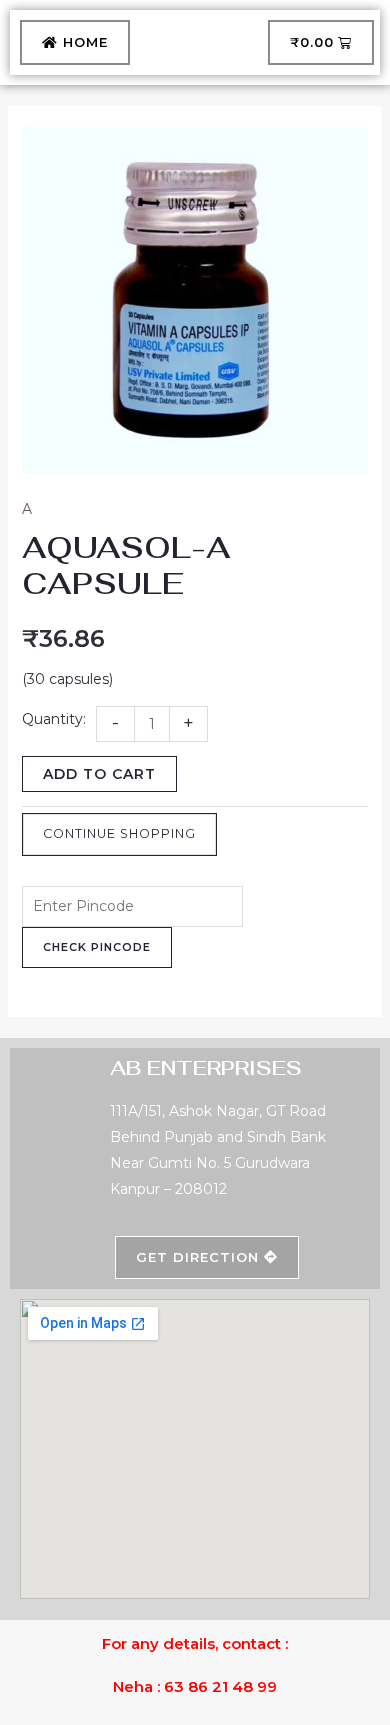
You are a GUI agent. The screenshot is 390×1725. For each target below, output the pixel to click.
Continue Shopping (119, 833)
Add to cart (99, 774)
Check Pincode (97, 947)
